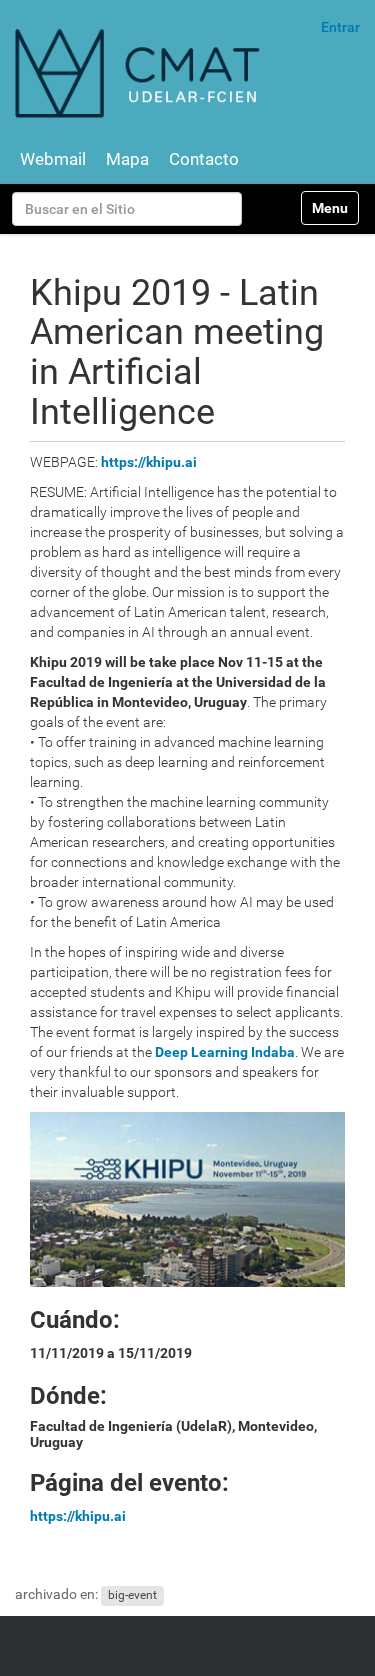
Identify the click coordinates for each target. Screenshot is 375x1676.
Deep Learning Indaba (225, 1052)
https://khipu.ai (149, 462)
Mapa (127, 159)
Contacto (204, 159)
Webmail (53, 159)
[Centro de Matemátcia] (140, 72)
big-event (132, 1595)
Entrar (340, 27)
